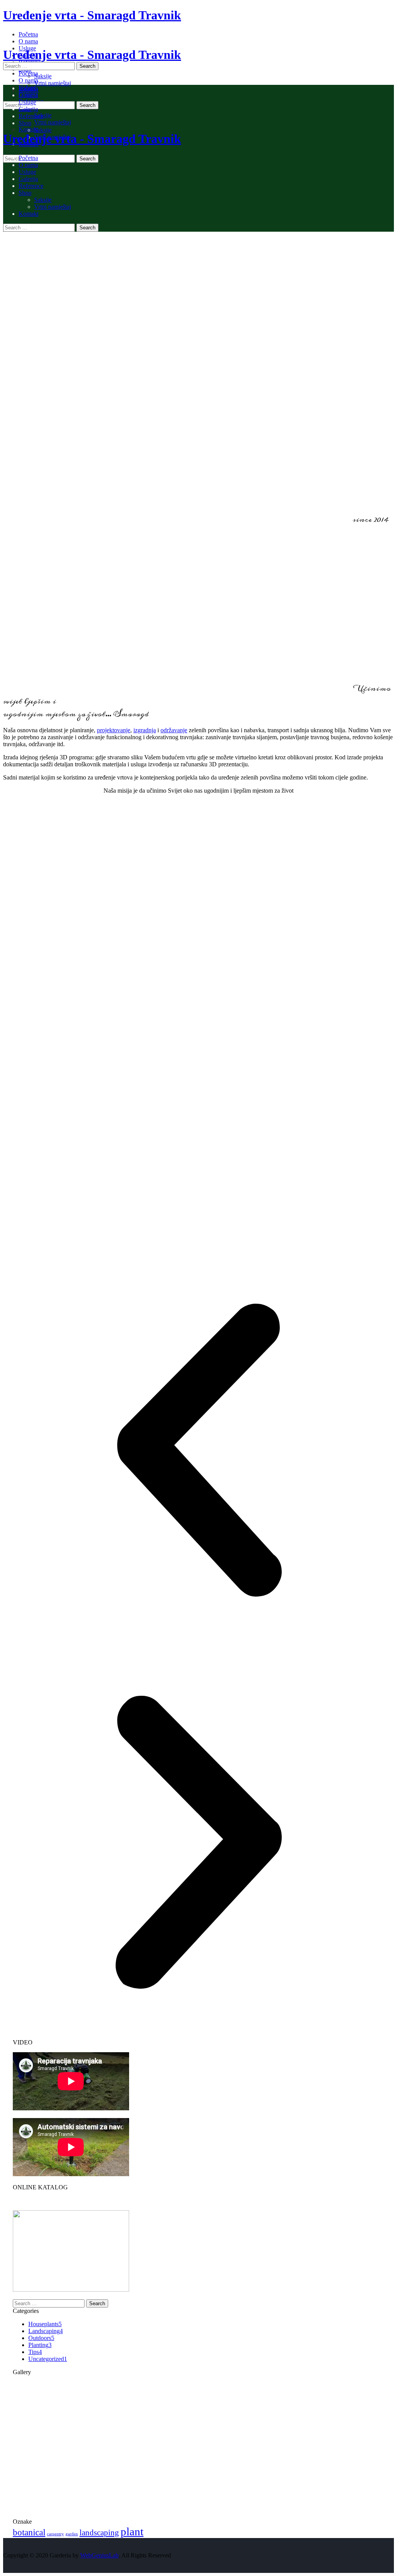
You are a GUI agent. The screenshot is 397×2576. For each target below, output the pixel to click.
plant (132, 2531)
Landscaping (46, 2331)
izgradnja (145, 730)
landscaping (99, 2533)
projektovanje (114, 730)
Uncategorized (48, 2359)
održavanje (174, 730)
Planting (40, 2345)
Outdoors (41, 2338)
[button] (198, 1451)
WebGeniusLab (99, 2555)
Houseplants (45, 2324)
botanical (29, 2532)
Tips (35, 2352)
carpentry (55, 2534)
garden (72, 2534)
